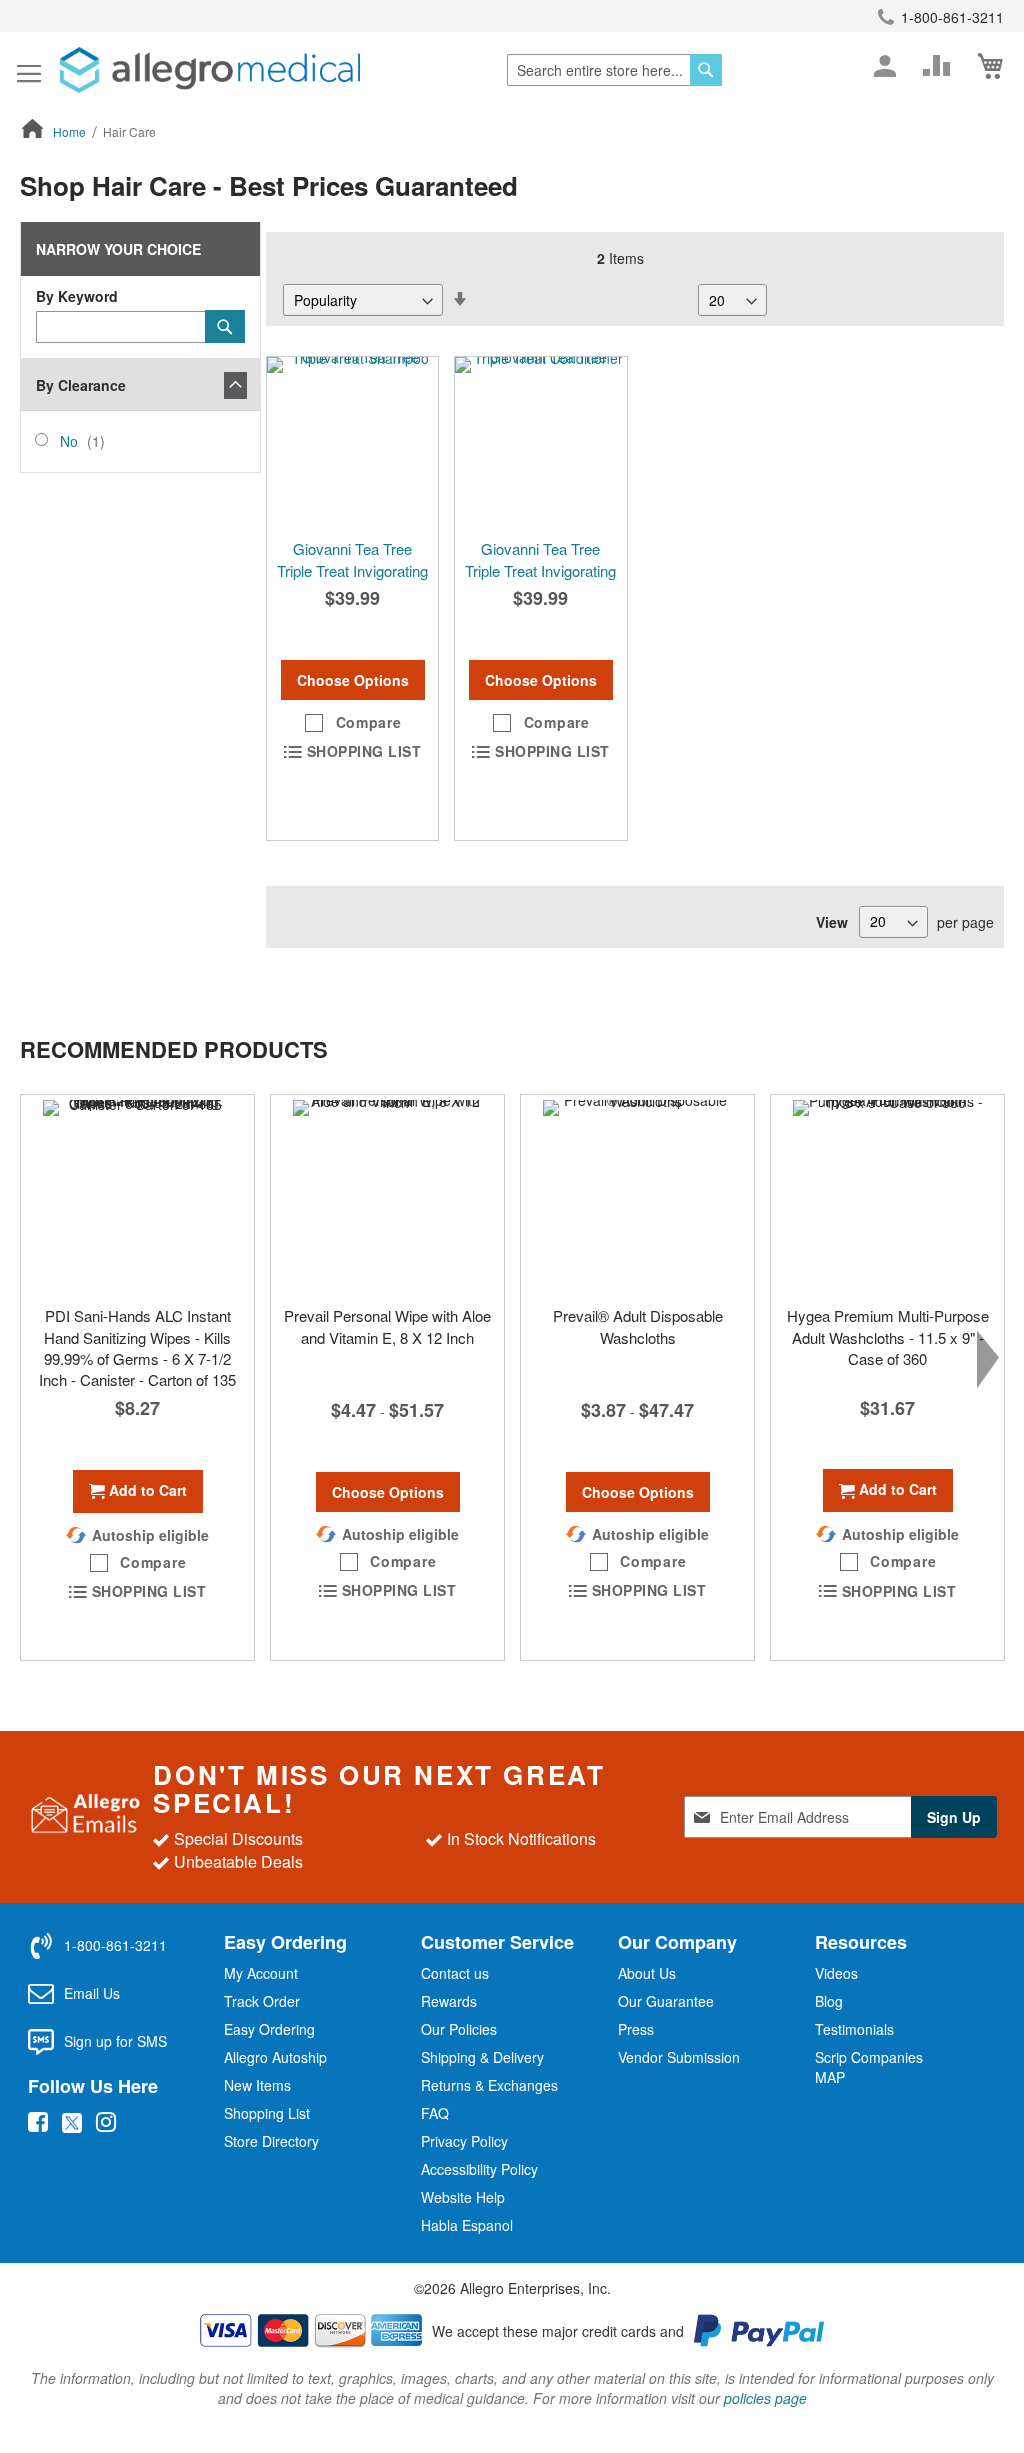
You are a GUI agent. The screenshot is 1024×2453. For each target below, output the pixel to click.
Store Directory (271, 2141)
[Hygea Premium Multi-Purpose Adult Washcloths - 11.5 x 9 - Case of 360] (887, 1195)
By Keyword (77, 296)
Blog (829, 2001)
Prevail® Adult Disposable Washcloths (638, 1326)
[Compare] (937, 66)
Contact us (455, 1973)
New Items (257, 2085)
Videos (836, 1973)
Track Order (262, 2001)
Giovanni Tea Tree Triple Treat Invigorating (352, 559)
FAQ (435, 2113)
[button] (353, 723)
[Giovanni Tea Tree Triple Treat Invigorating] (352, 442)
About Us (647, 1973)
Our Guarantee (666, 2001)
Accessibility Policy (479, 2169)
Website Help (463, 2197)
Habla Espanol (467, 2225)
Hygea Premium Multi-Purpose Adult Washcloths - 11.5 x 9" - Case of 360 (888, 1337)
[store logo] (210, 70)
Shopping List (267, 2113)
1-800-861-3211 (952, 17)
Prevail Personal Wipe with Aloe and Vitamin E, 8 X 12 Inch (387, 1326)
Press (636, 2029)
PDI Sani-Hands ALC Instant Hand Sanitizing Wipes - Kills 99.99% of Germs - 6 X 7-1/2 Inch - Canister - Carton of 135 (137, 1347)
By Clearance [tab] (81, 385)
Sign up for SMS (115, 2041)
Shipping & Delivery (482, 2057)
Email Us (92, 1993)
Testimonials (854, 2029)
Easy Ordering (269, 2029)
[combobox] (614, 70)
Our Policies (459, 2029)
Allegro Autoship (275, 2057)
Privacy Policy (464, 2141)
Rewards (449, 2001)
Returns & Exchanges (489, 2085)
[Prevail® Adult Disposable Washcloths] (637, 1195)
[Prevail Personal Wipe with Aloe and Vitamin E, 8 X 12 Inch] (387, 1195)
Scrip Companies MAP (869, 2067)
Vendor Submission (679, 2057)
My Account (261, 1973)
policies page (765, 2398)
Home (71, 131)
